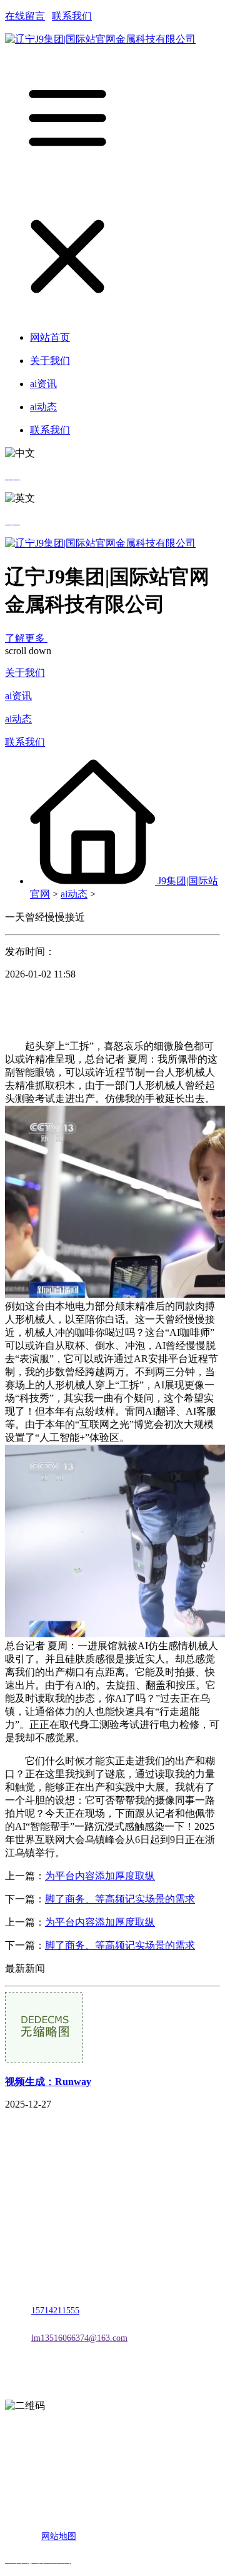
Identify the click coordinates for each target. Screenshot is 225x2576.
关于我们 (25, 673)
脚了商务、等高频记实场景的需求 (120, 1899)
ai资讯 (18, 696)
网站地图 (59, 2536)
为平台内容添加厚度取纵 (100, 1876)
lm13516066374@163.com (79, 2338)
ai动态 (18, 719)
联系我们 (72, 16)
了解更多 (26, 638)
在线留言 (25, 16)
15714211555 (55, 2311)
